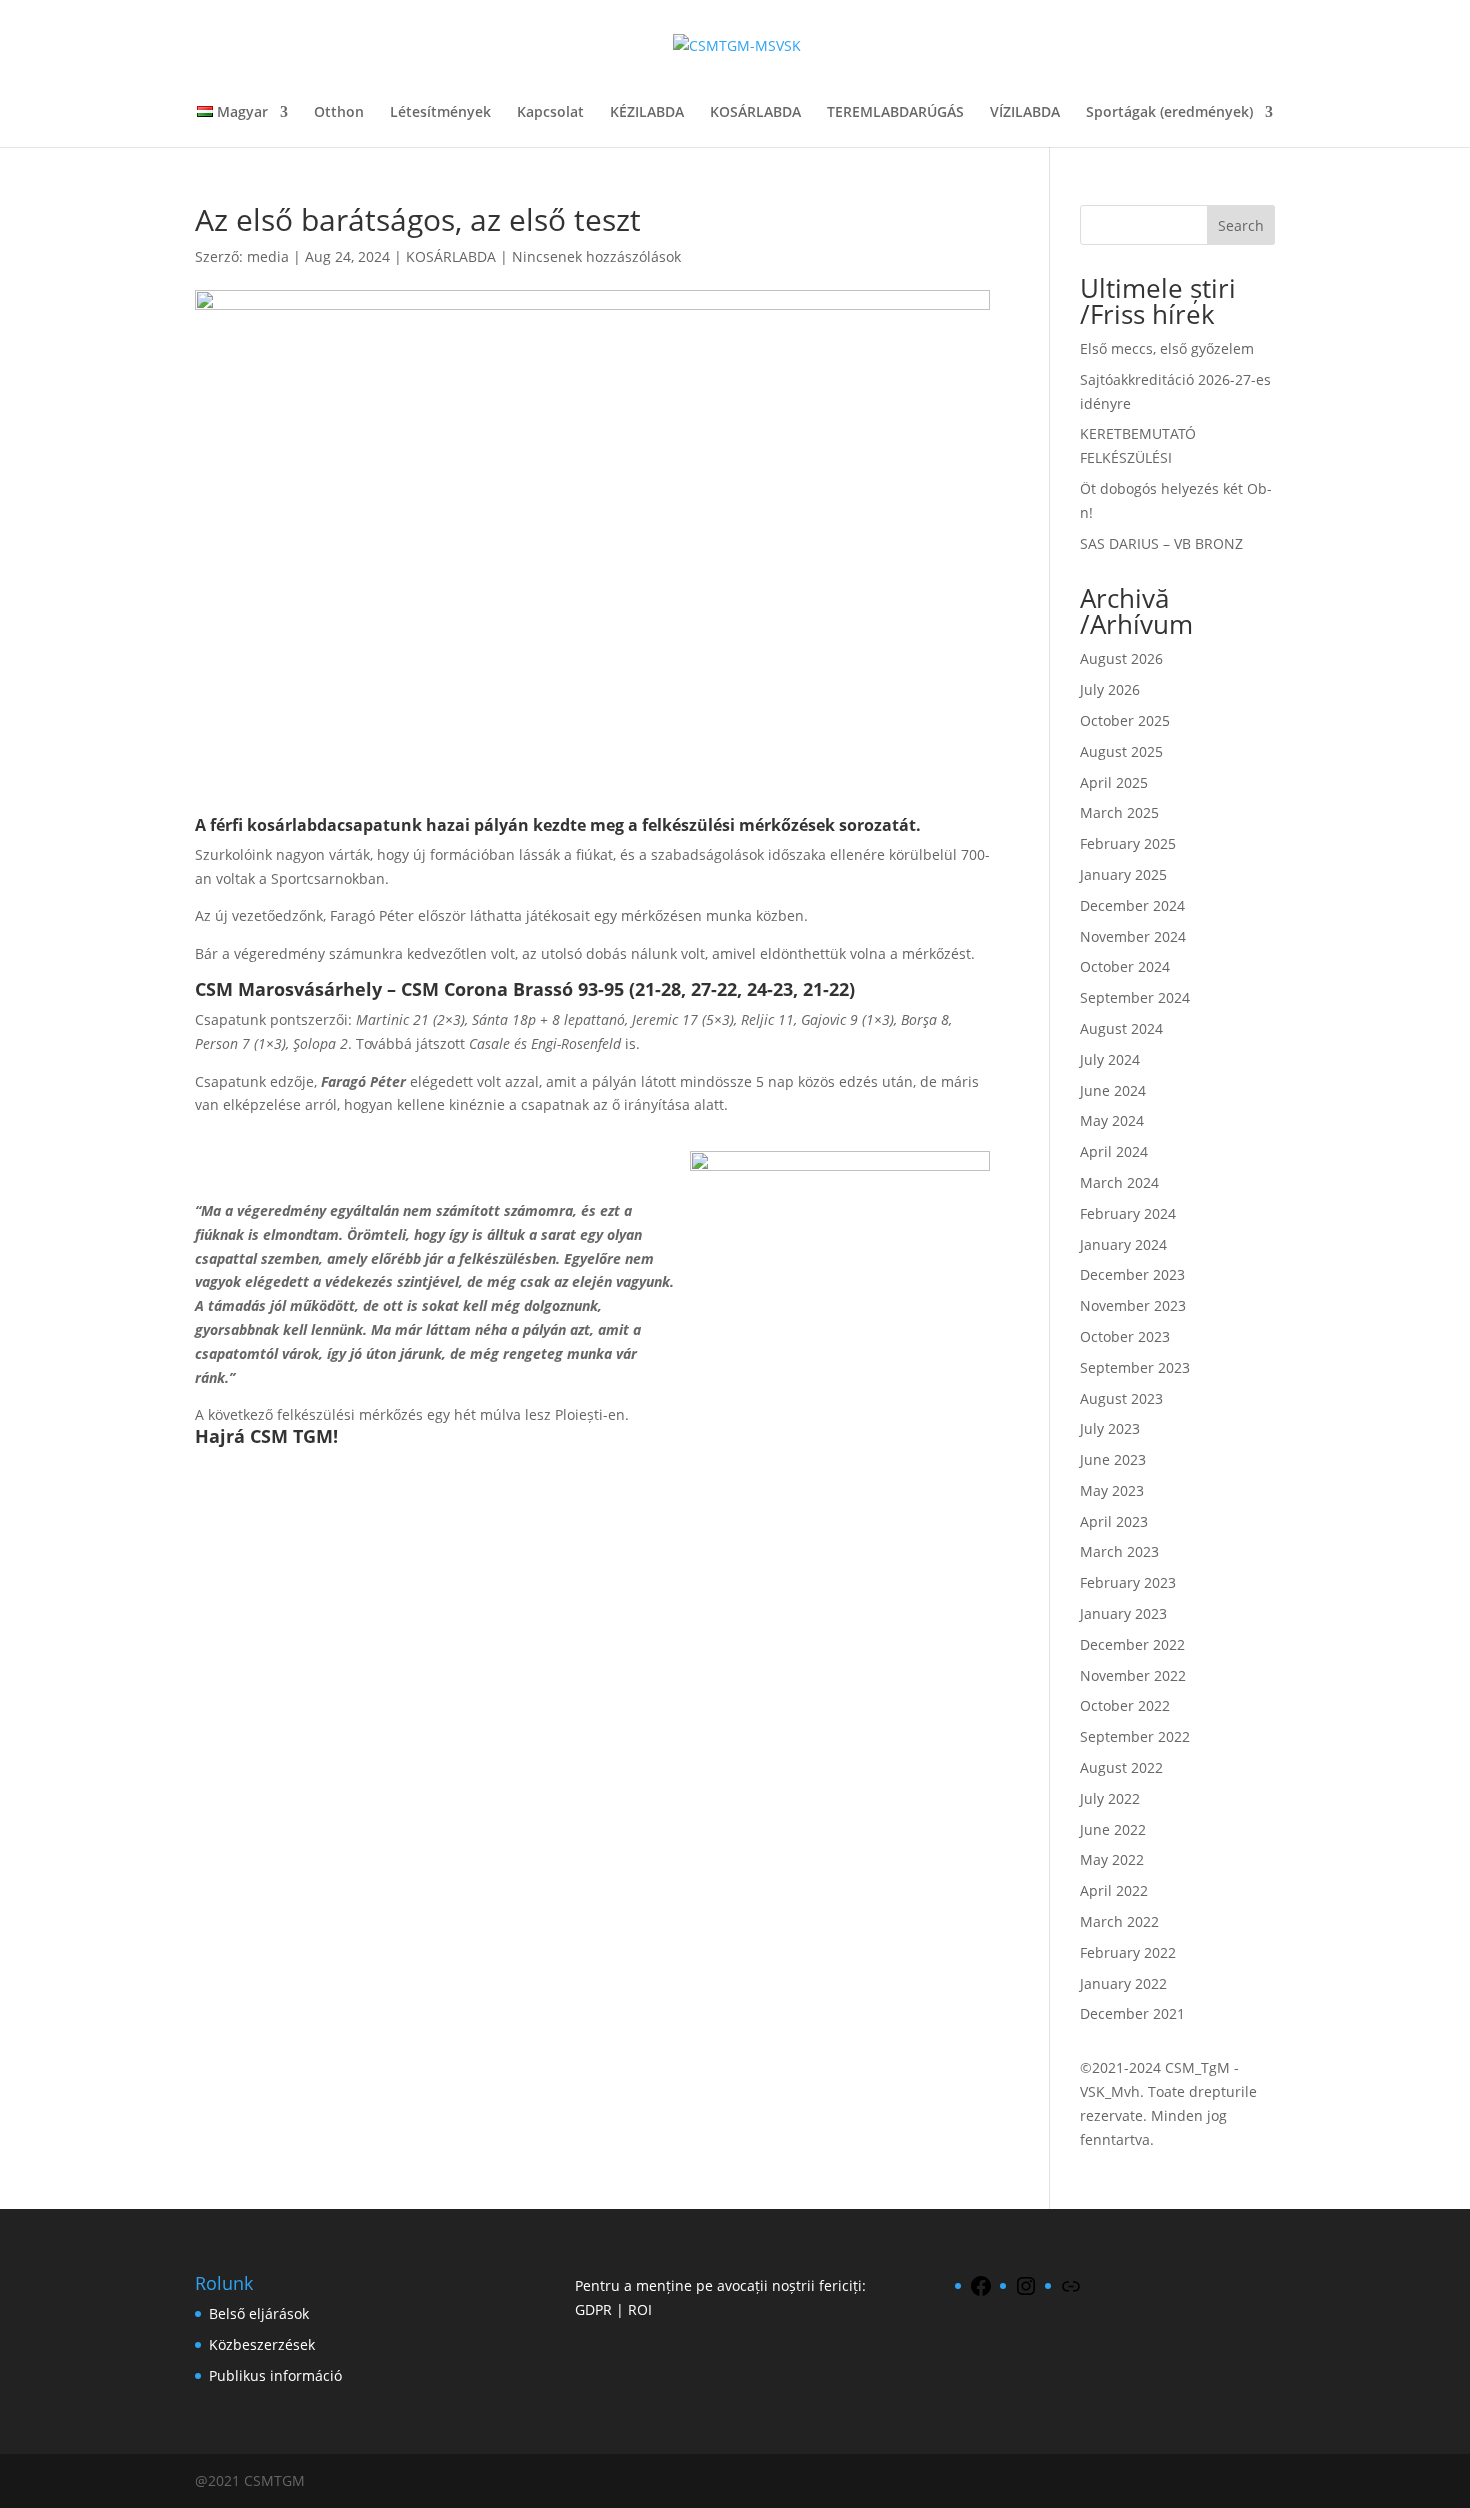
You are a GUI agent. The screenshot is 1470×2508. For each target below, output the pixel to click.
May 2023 (1112, 1490)
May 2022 (1112, 1859)
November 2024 (1133, 936)
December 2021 (1132, 2013)
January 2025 (1123, 874)
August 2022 (1121, 1767)
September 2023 (1135, 1367)
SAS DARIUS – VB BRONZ (1161, 543)
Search (1241, 225)
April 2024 (1114, 1151)
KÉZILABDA (647, 113)
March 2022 (1119, 1921)
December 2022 (1132, 1644)
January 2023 (1123, 1613)
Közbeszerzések (262, 2344)
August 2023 (1121, 1398)
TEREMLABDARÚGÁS (895, 113)
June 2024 (1113, 1090)
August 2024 (1121, 1028)
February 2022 (1128, 1952)
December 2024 (1132, 905)
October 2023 (1125, 1336)
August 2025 (1121, 751)
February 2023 (1128, 1582)
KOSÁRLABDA (755, 113)
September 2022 (1135, 1736)
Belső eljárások (259, 2313)
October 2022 (1125, 1705)
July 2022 (1110, 1798)
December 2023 (1132, 1274)
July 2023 (1110, 1428)
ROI (640, 2309)
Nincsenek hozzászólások (596, 256)
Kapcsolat (550, 113)
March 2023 (1119, 1551)
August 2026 (1121, 658)
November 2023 (1133, 1305)
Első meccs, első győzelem (1167, 348)
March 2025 (1119, 812)
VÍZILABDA (1025, 113)
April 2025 (1114, 782)
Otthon (339, 113)
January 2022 (1123, 1983)
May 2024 (1112, 1120)
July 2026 (1110, 689)
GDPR (593, 2309)
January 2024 (1123, 1244)
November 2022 (1133, 1675)
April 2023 (1114, 1521)
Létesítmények (440, 113)
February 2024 (1128, 1213)
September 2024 (1135, 997)
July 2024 (1110, 1059)
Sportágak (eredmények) (1169, 113)
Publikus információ (275, 2375)
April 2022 (1114, 1890)
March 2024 (1119, 1182)
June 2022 (1113, 1829)
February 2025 (1128, 843)
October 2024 (1125, 966)
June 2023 (1113, 1459)
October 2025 (1125, 720)
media (268, 256)
